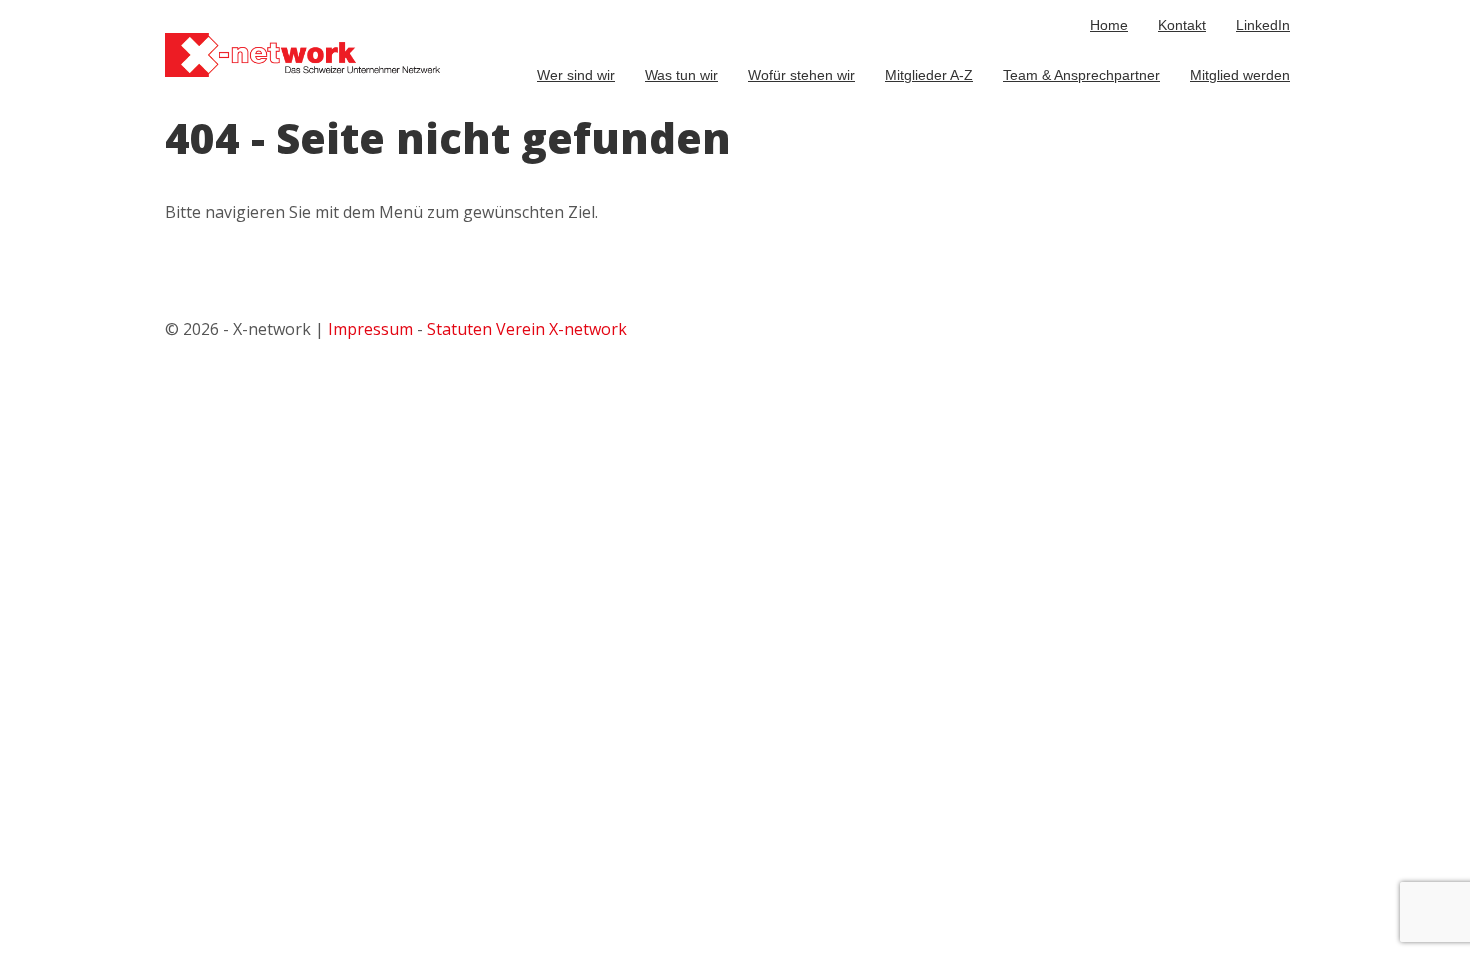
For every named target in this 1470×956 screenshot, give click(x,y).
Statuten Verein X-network (527, 329)
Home (1109, 25)
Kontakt (1182, 25)
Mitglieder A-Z (929, 75)
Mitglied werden (1240, 75)
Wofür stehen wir (801, 75)
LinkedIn (1263, 25)
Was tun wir (681, 75)
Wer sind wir (576, 75)
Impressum (370, 329)
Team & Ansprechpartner (1081, 75)
